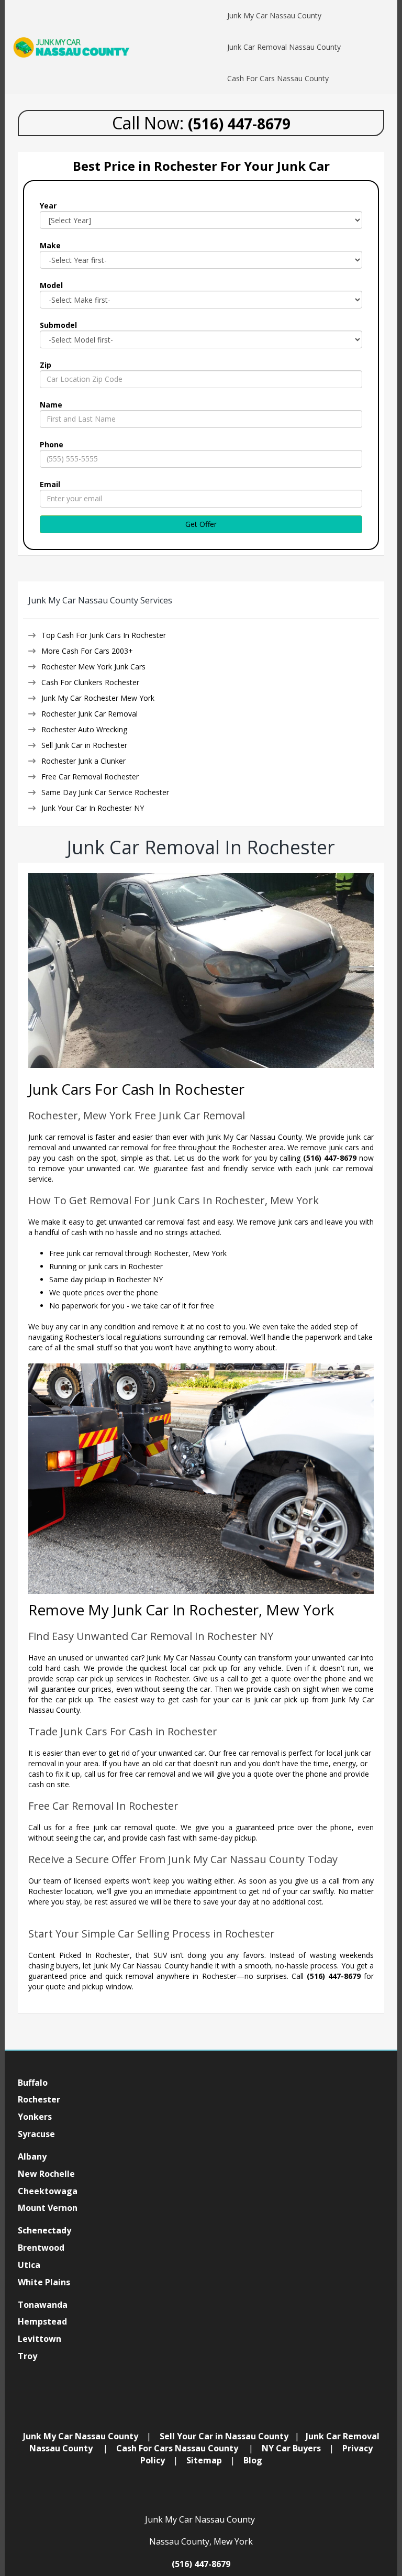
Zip (46, 365)
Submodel (58, 325)
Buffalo (33, 2083)
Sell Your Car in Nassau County (224, 2436)
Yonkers (35, 2117)
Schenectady (44, 2230)
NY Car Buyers (291, 2448)
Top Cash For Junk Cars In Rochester (104, 635)
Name (51, 405)
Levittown (40, 2339)
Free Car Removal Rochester (90, 777)
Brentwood (41, 2248)
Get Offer (201, 524)
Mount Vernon (48, 2208)
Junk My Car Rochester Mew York (98, 698)
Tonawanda (43, 2305)
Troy (29, 2356)
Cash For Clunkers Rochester (90, 682)
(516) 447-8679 (201, 2564)
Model (51, 285)
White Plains (44, 2282)
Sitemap (204, 2460)
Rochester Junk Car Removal (90, 714)
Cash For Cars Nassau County (177, 2448)
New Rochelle (46, 2174)
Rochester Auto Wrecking (84, 729)
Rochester (39, 2099)
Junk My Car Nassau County (81, 2436)
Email (50, 484)
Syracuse (36, 2134)
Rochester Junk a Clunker (83, 761)
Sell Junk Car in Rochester (84, 745)
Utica (29, 2265)
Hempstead (42, 2321)
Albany (32, 2156)
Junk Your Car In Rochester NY (93, 808)
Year (48, 206)
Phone (52, 444)
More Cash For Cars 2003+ (87, 651)
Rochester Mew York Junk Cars (93, 667)
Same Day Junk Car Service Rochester (105, 792)
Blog (253, 2460)
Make (50, 245)
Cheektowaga (48, 2191)
